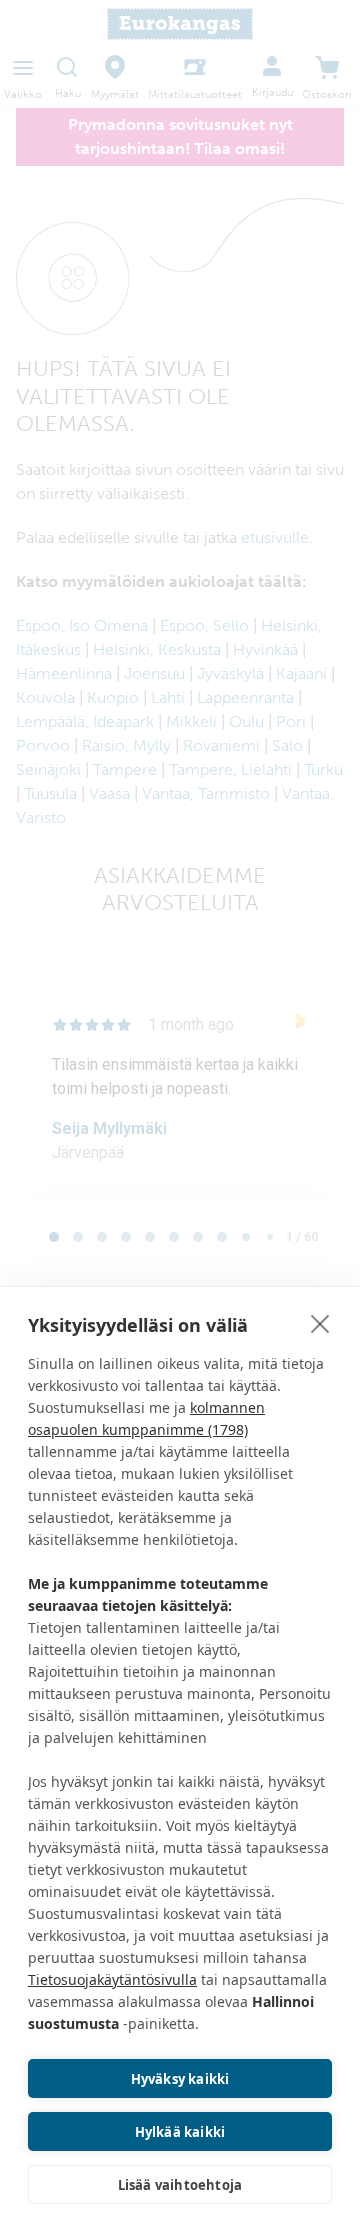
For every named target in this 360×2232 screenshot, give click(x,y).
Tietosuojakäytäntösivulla (112, 1979)
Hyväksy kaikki (180, 2079)
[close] (320, 1323)
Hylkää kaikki (180, 2132)
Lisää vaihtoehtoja (180, 2185)
